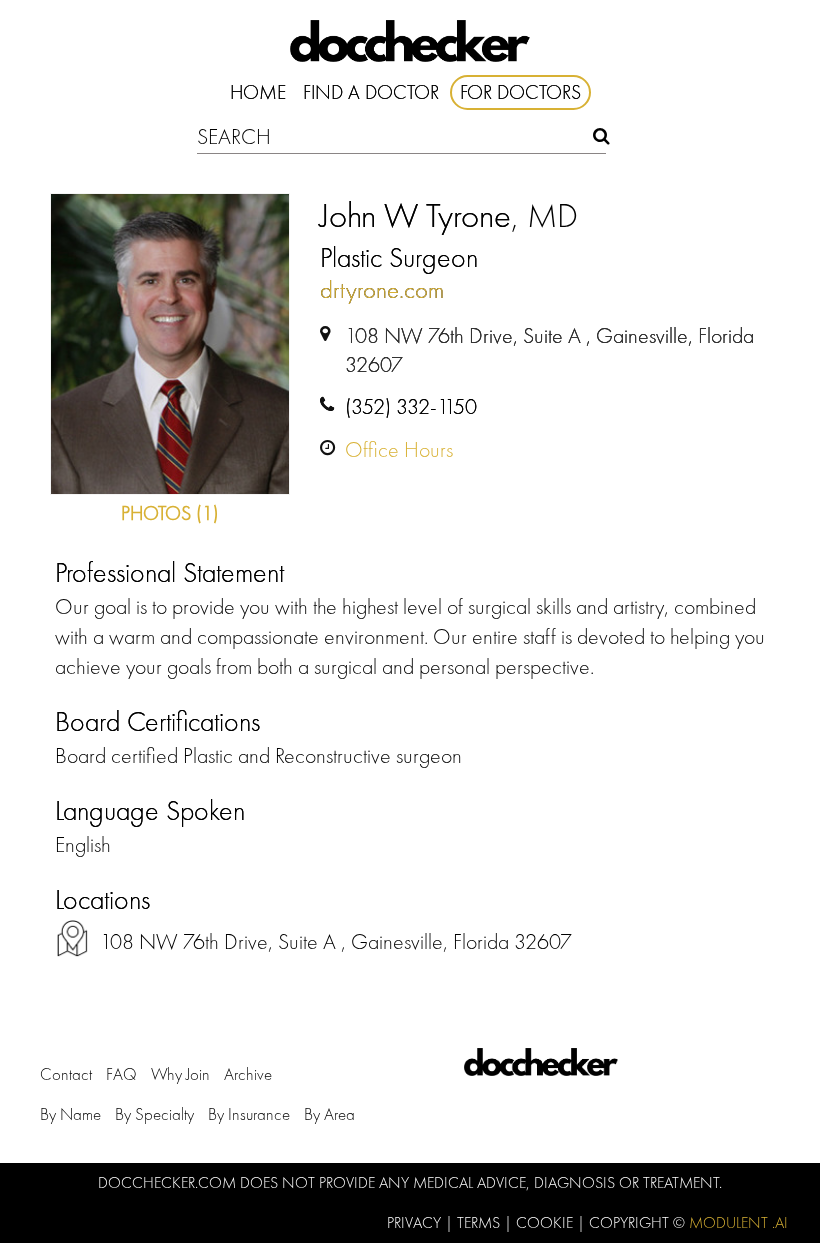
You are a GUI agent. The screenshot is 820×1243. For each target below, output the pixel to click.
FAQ (121, 1074)
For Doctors (520, 92)
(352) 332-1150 (411, 406)
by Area (329, 1114)
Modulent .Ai (738, 1222)
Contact (66, 1074)
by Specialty (154, 1114)
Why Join (180, 1074)
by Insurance (249, 1114)
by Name (70, 1114)
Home (258, 92)
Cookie (546, 1222)
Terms (480, 1222)
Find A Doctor (371, 92)
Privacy (416, 1222)
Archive (248, 1074)
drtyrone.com (382, 289)
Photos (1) (170, 513)
